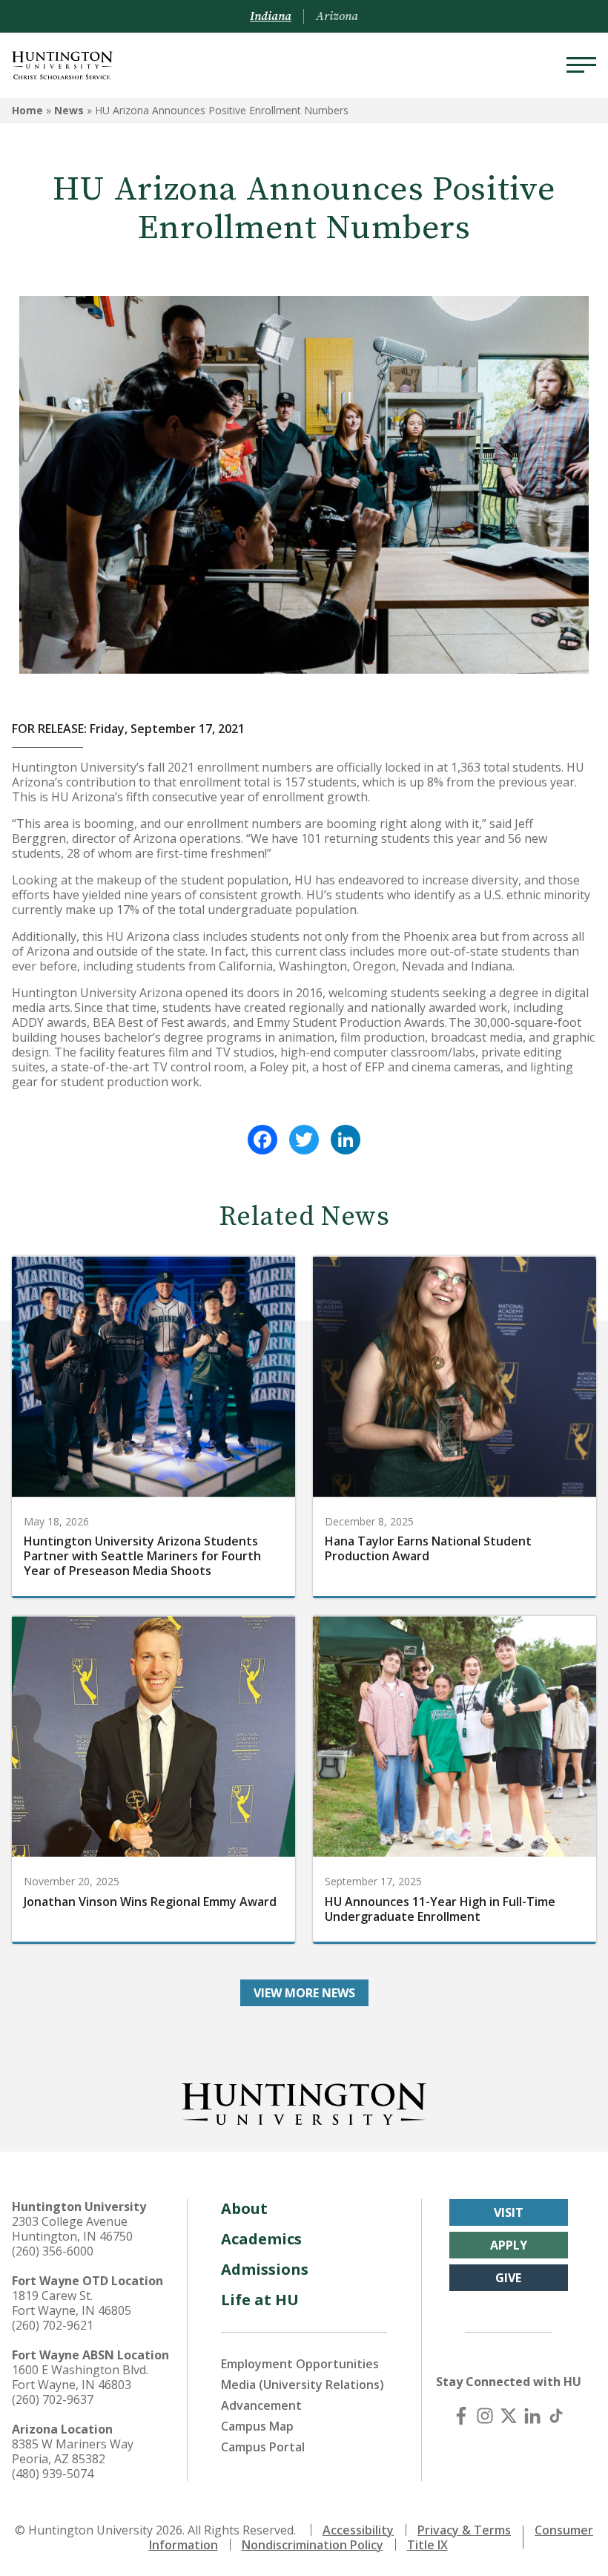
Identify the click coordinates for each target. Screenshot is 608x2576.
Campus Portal (263, 2447)
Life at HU (260, 2300)
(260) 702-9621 (53, 2325)
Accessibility (358, 2530)
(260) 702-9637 (53, 2399)
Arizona (337, 16)
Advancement (261, 2405)
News (69, 110)
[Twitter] (304, 1140)
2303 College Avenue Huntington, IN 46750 (72, 2229)
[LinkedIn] (346, 1140)
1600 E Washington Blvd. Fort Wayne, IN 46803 (80, 2377)
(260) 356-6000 (53, 2251)
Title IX (427, 2545)
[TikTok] (556, 2416)
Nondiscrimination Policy (313, 2545)
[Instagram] (485, 2416)
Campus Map (257, 2426)
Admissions (265, 2269)
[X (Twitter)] (509, 2416)
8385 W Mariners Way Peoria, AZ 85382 (73, 2451)
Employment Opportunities (300, 2364)
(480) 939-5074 (53, 2474)
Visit (509, 2212)
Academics (261, 2239)
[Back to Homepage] (304, 2101)
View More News (304, 1993)
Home (27, 110)
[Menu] (581, 65)
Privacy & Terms (464, 2530)
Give (508, 2278)
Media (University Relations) (303, 2385)
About (244, 2208)
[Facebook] (262, 1140)
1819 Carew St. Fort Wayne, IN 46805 (72, 2303)
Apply (509, 2245)
